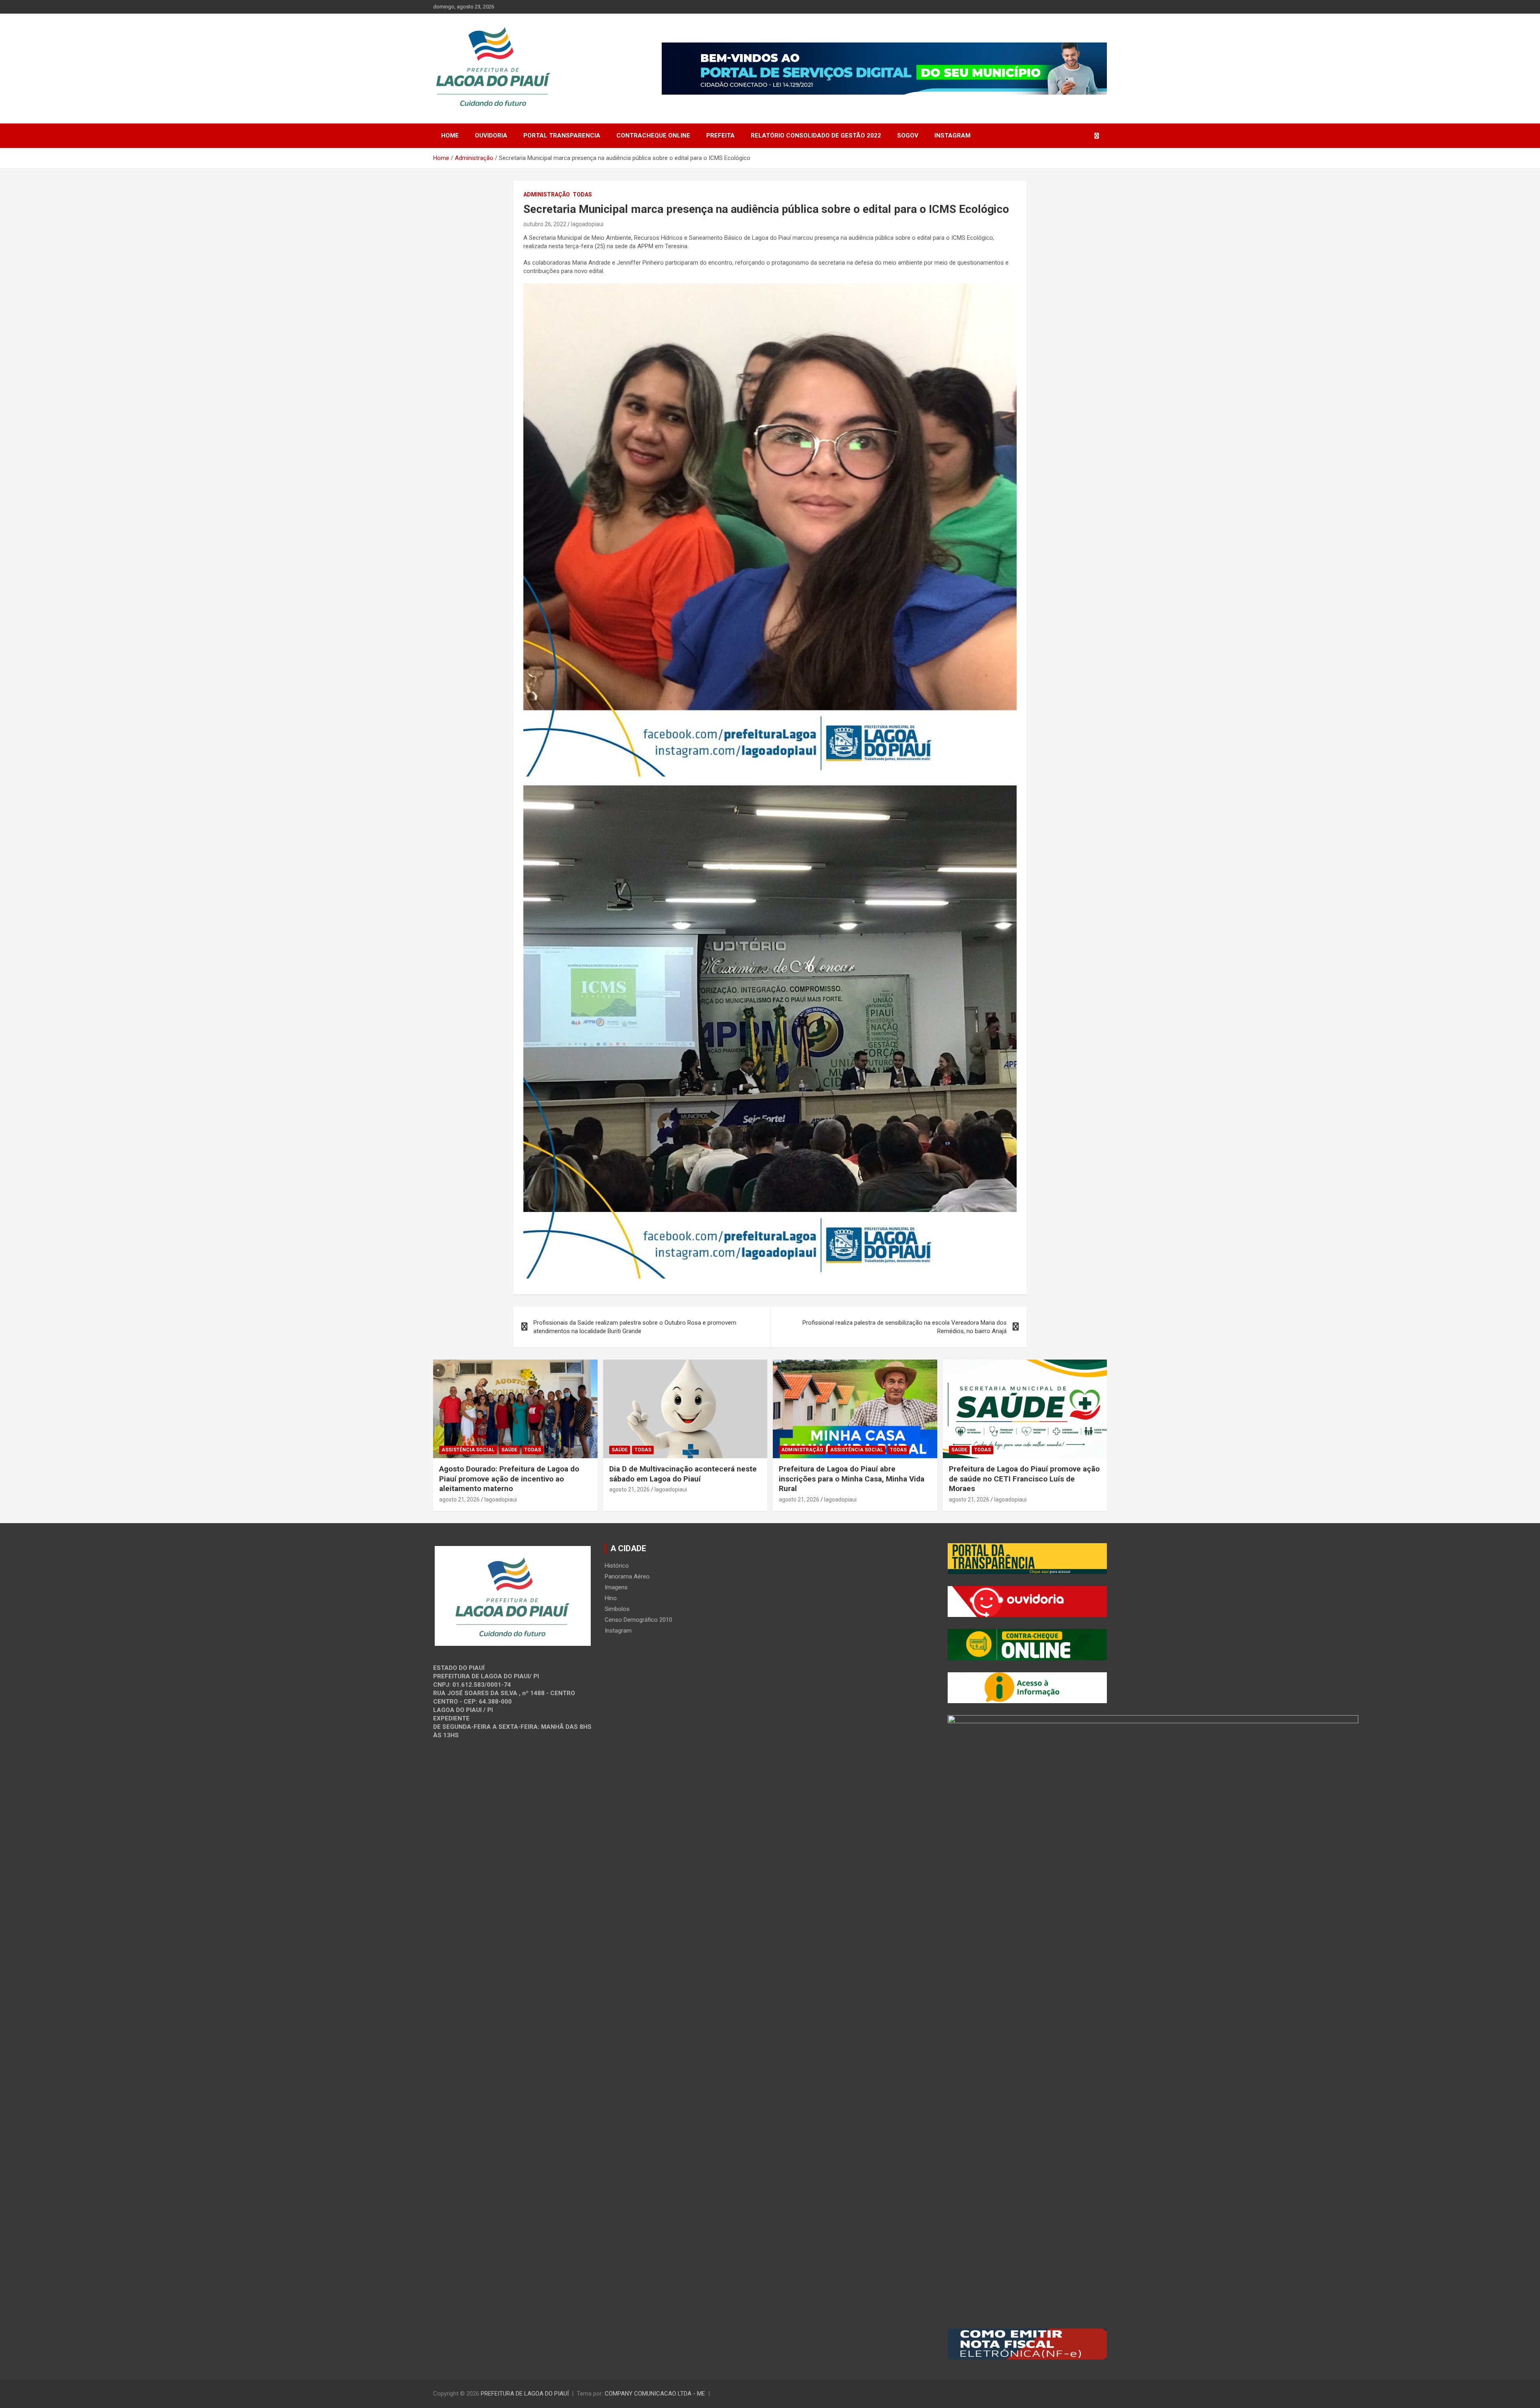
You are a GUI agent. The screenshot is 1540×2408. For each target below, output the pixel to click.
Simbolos (617, 1609)
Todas (582, 194)
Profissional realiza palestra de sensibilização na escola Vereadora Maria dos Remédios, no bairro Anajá (905, 1327)
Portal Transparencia (562, 136)
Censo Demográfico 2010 (638, 1620)
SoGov (908, 136)
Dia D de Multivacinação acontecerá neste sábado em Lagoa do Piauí (683, 1474)
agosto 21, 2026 (459, 1499)
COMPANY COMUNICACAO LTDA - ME (655, 2394)
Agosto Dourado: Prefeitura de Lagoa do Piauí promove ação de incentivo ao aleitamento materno (509, 1479)
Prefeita (720, 136)
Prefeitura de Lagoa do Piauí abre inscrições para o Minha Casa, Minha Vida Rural (852, 1479)
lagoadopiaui (587, 224)
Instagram (952, 136)
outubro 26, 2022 (545, 224)
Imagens (616, 1587)
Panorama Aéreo (627, 1576)
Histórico (617, 1566)
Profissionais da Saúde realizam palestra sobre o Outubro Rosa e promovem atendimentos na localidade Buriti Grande (635, 1327)
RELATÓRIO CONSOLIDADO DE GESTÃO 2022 (816, 136)
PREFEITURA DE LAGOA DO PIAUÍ (525, 2394)
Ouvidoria (491, 136)
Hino (611, 1598)
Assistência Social (468, 1450)
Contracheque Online (653, 136)
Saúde (509, 1450)
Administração (547, 194)
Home (450, 136)
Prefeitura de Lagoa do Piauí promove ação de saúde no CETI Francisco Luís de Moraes (1024, 1479)
